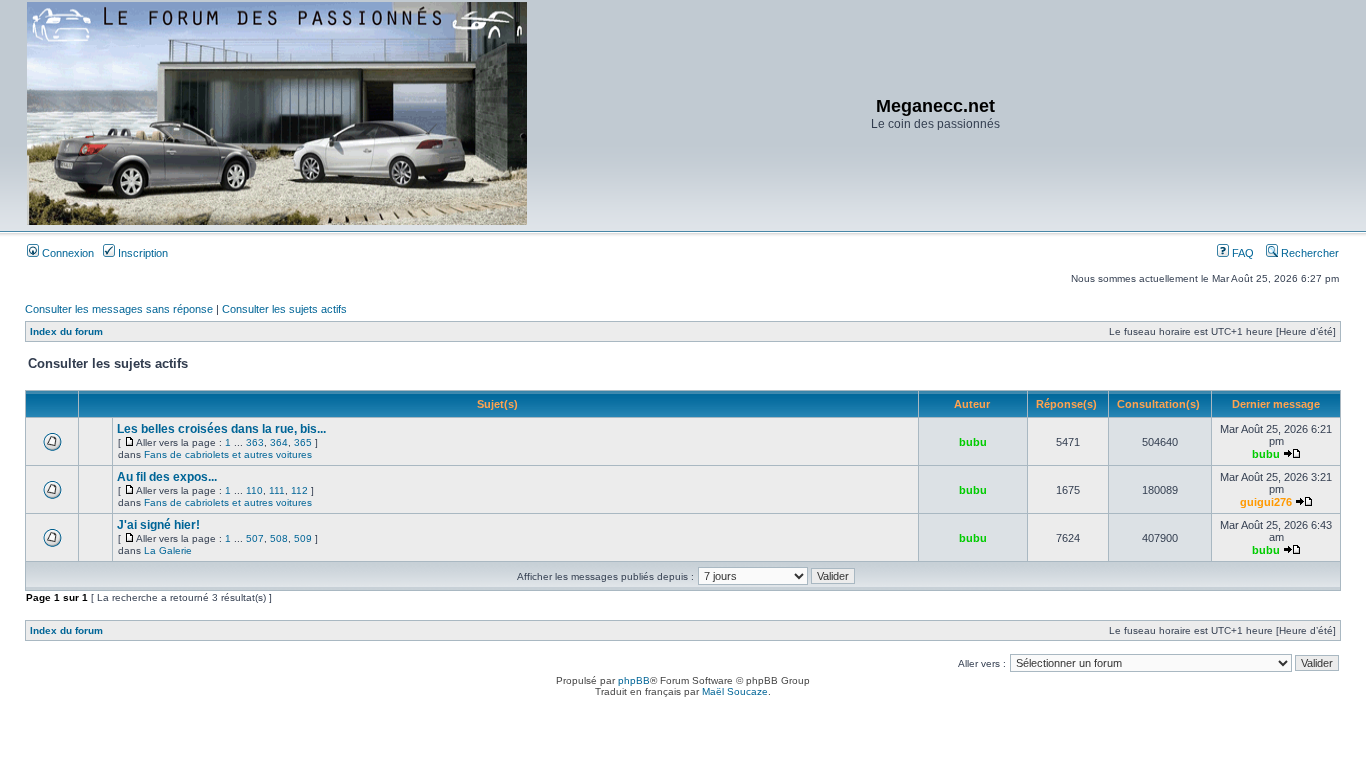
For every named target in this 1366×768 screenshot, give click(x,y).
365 (303, 442)
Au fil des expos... (167, 477)
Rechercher (1308, 253)
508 (279, 538)
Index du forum (66, 331)
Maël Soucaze (735, 691)
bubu (973, 442)
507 (255, 538)
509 (303, 538)
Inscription (141, 253)
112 (299, 490)
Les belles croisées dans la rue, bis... (221, 429)
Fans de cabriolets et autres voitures (228, 454)
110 (254, 490)
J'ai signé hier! (158, 525)
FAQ (1241, 253)
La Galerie (168, 550)
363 (255, 442)
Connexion (66, 253)
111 (277, 490)
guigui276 (1266, 502)
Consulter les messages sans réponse (119, 309)
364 (279, 442)
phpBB (634, 680)
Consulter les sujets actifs (284, 309)
